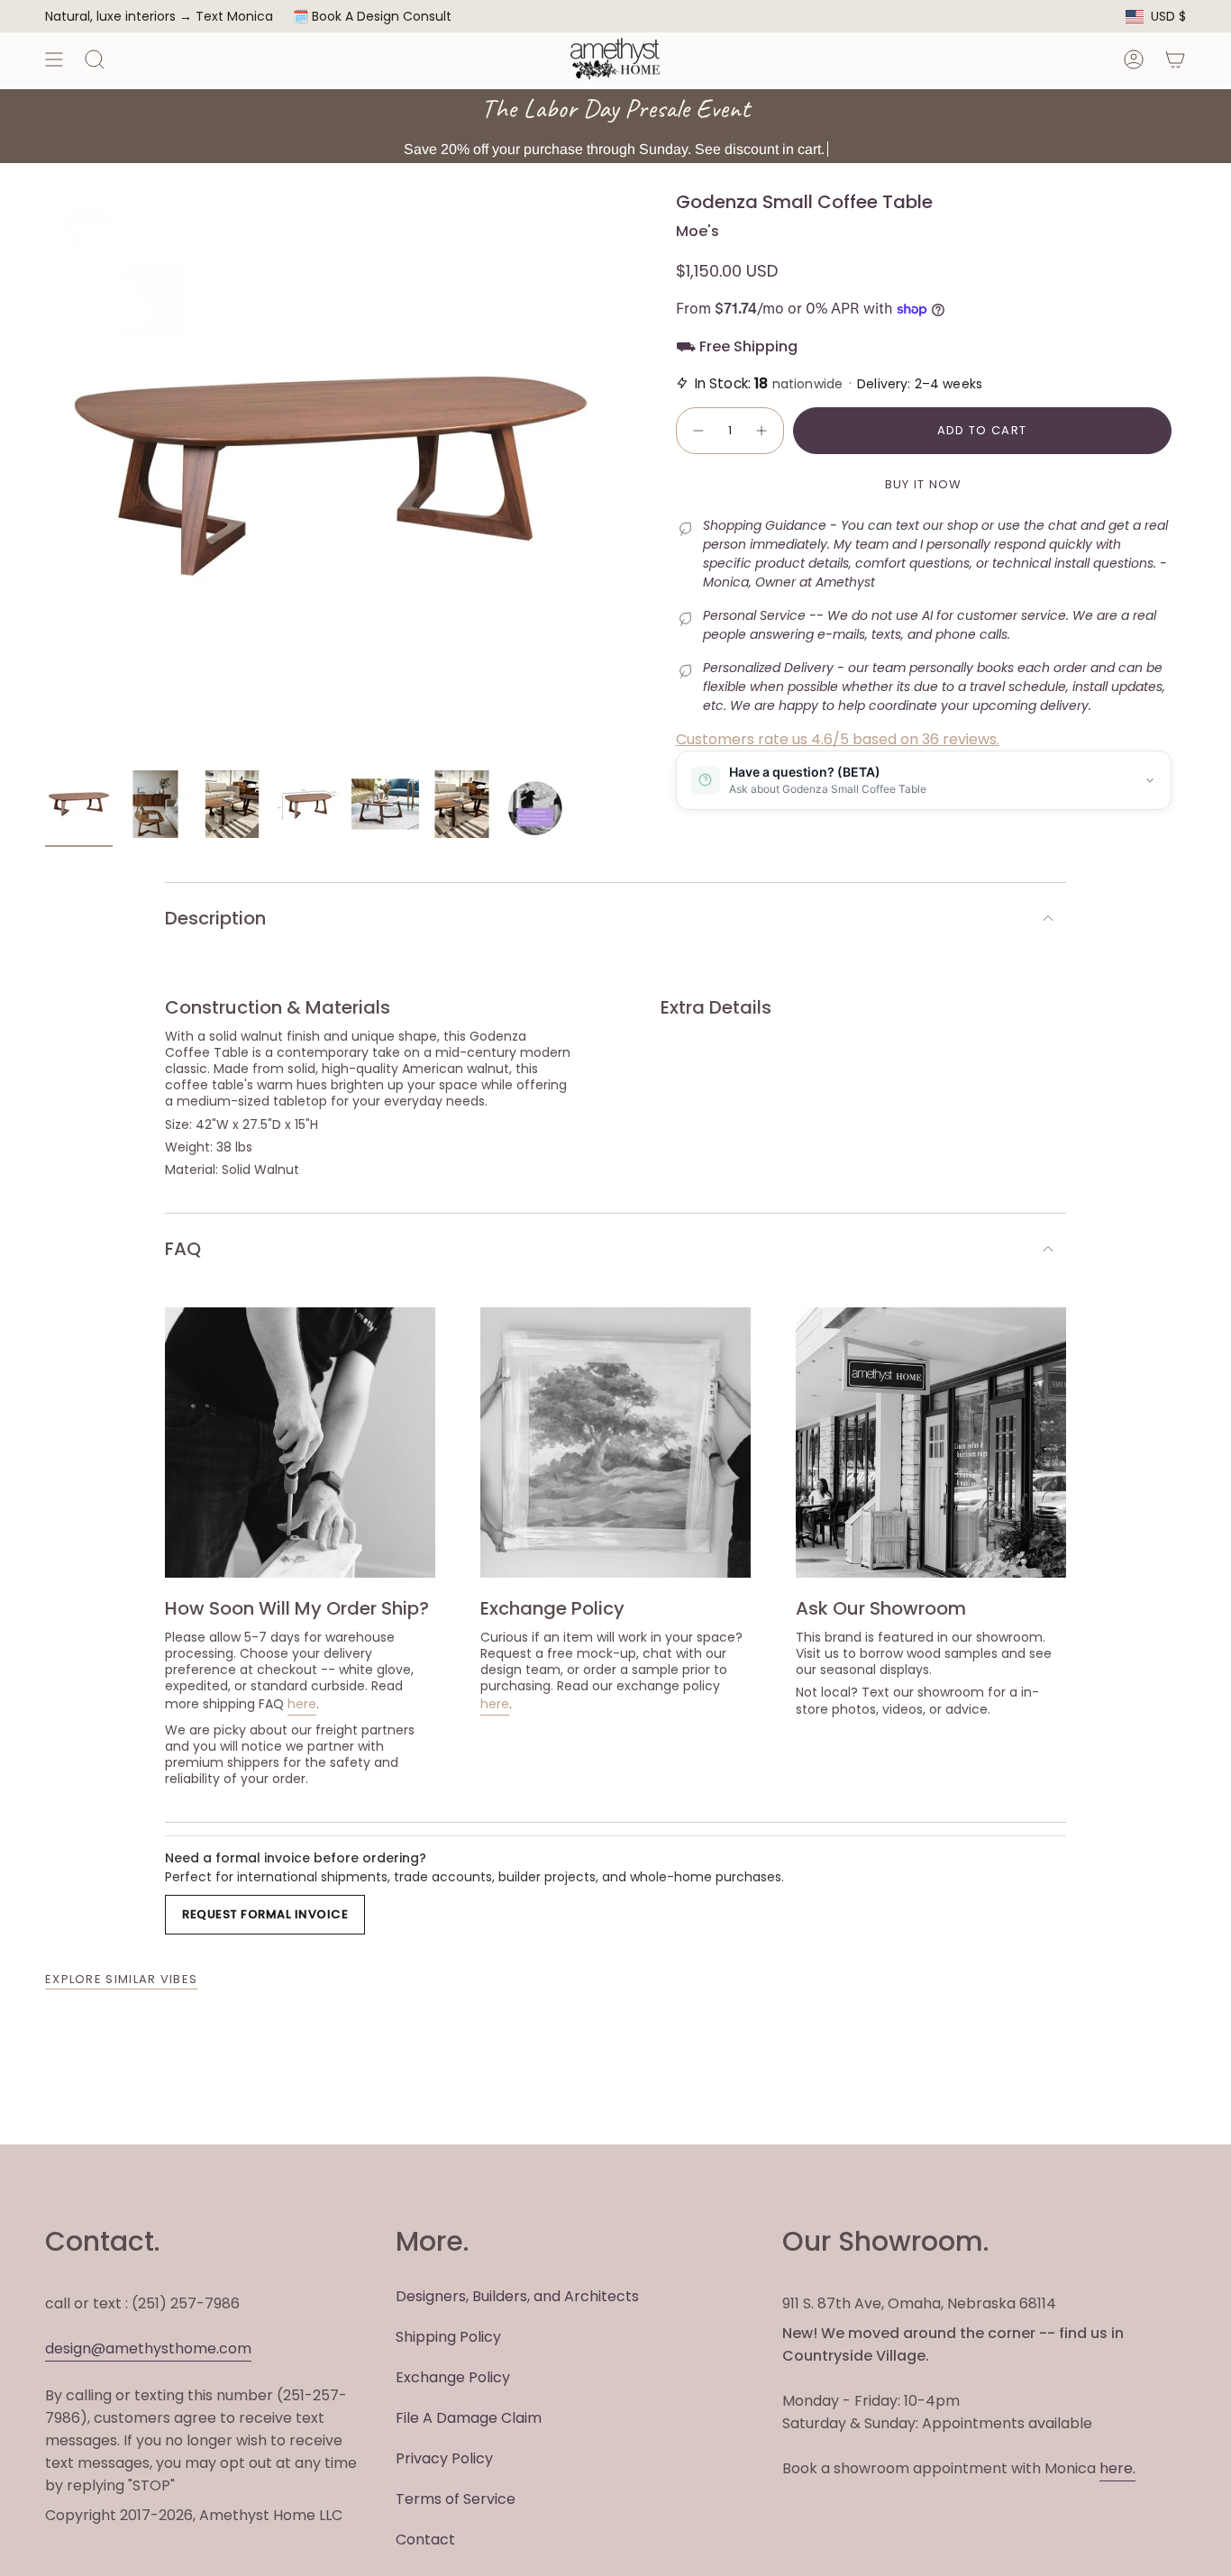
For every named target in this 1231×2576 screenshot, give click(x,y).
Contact (425, 2540)
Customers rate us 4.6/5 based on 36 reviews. (838, 739)
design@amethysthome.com (148, 2348)
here (302, 1704)
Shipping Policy (448, 2337)
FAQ (183, 1249)
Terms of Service (456, 2499)
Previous (45, 477)
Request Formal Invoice (265, 1914)
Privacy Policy (444, 2458)
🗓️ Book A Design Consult (372, 16)
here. (1117, 2468)
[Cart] (1175, 59)
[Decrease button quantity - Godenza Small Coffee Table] (698, 431)
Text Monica (234, 17)
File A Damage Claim (469, 2418)
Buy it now (924, 484)
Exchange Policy (453, 2377)
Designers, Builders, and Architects (517, 2296)
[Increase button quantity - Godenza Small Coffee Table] (762, 431)
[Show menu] (54, 59)
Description (215, 918)
